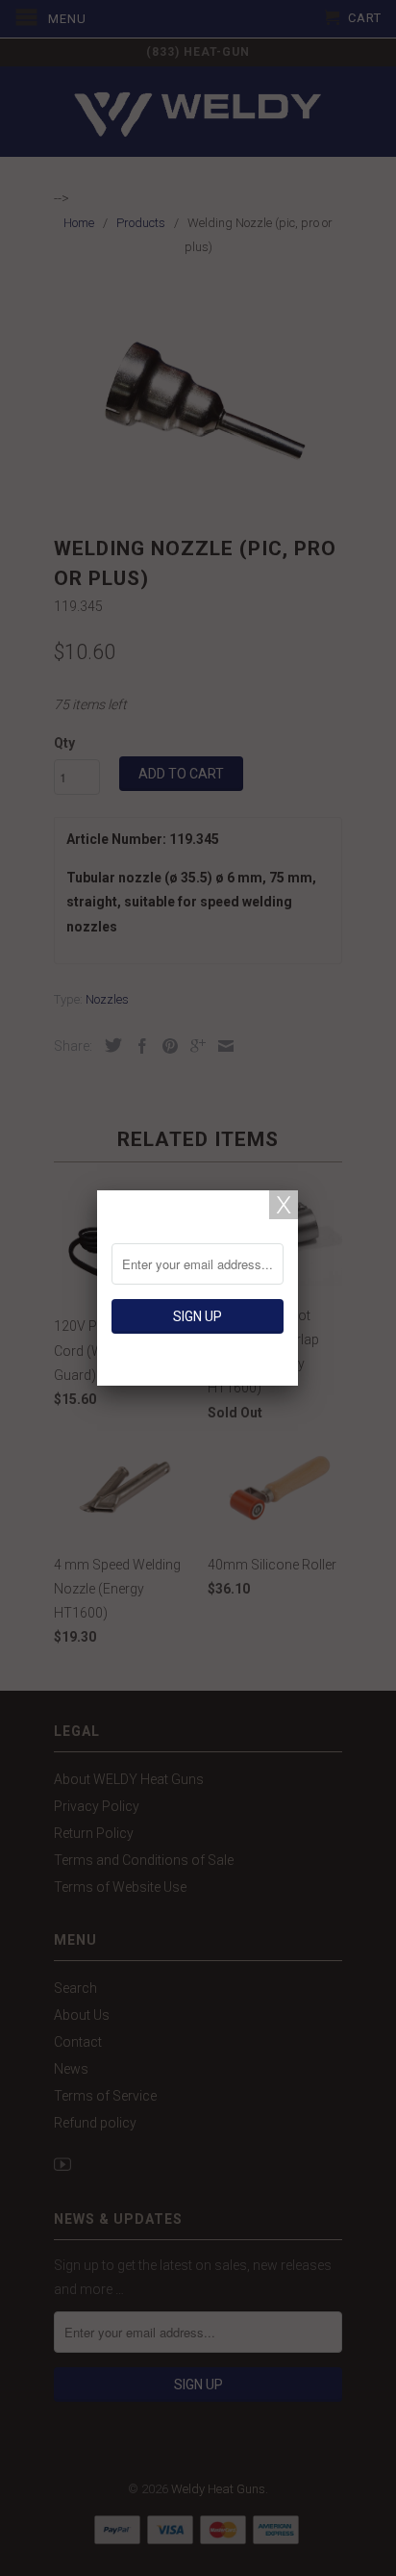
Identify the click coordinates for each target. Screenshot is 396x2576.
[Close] (284, 1205)
